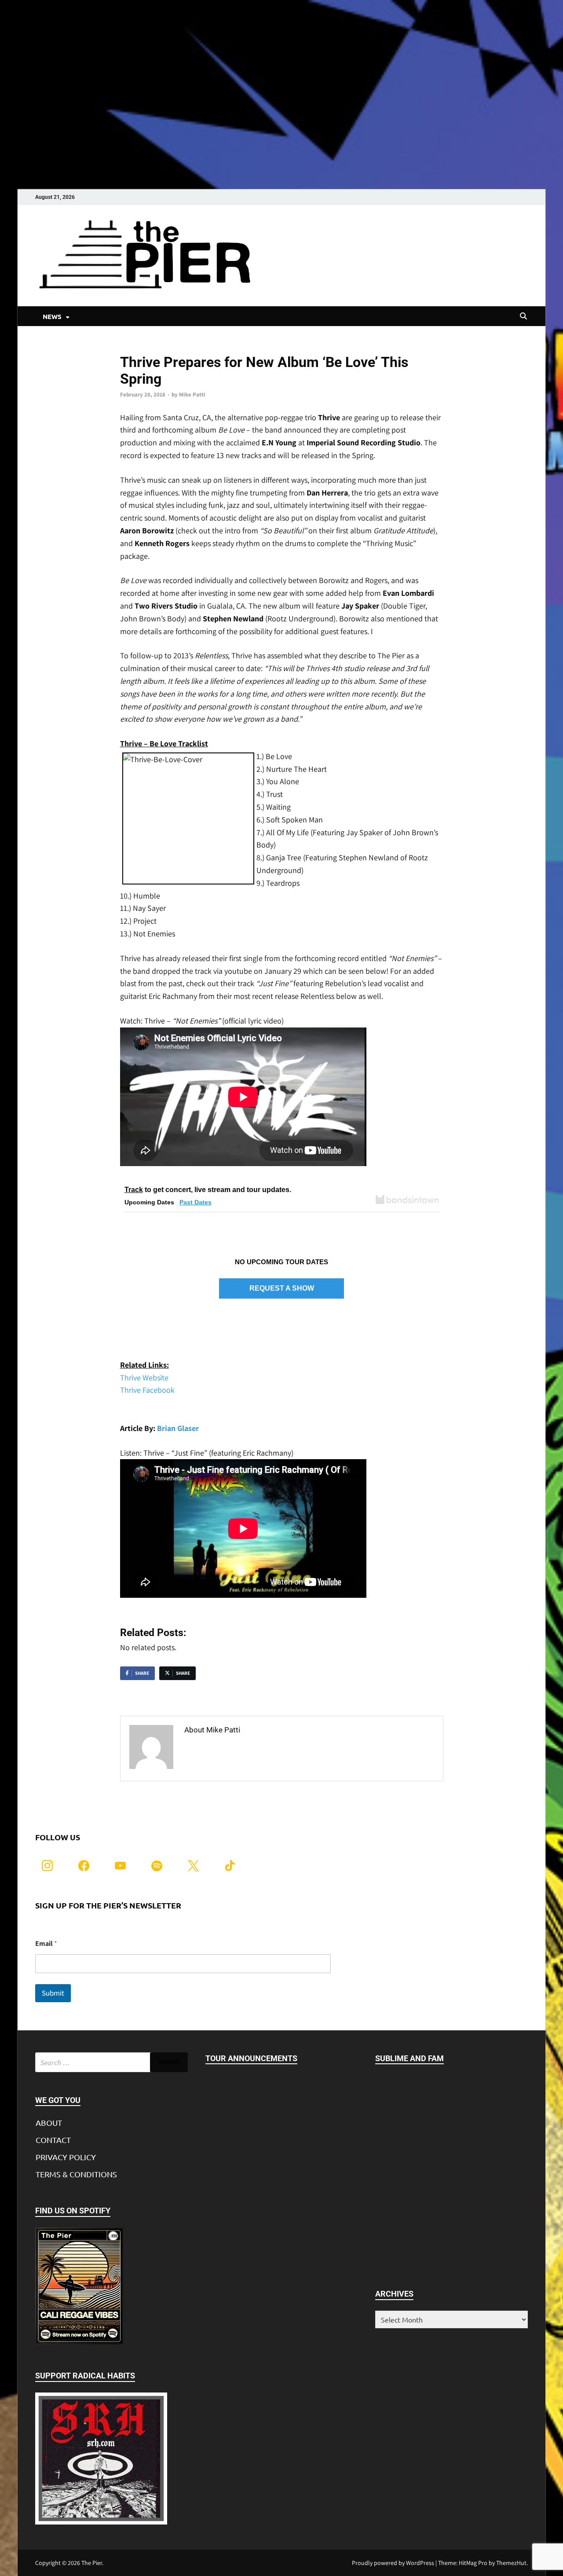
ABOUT (49, 2123)
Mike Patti (192, 394)
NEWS (52, 316)
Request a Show (282, 1288)
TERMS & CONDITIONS (76, 2174)
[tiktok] (230, 1865)
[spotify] (157, 1865)
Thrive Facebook (147, 1390)
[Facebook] (84, 1865)
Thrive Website (144, 1378)
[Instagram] (47, 1865)
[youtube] (120, 1865)
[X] (193, 1865)
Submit (53, 1993)
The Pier (92, 2563)
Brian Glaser (178, 1428)
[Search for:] (112, 2062)
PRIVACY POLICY (66, 2157)
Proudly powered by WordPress (393, 2563)
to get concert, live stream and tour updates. (208, 1190)
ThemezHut (511, 2563)
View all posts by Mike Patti (233, 1749)
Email (46, 1943)
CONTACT (53, 2140)
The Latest (134, 347)
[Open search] (523, 316)
